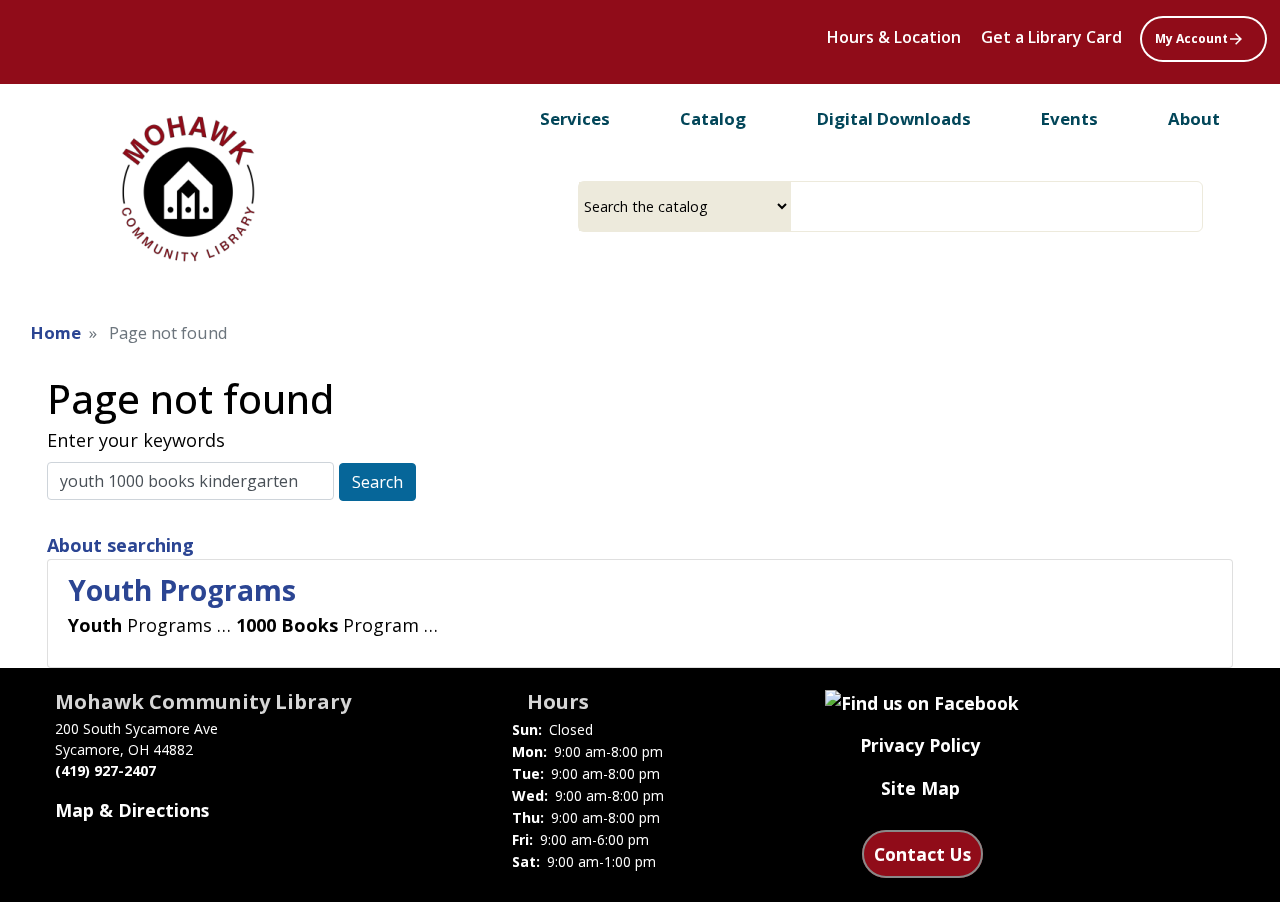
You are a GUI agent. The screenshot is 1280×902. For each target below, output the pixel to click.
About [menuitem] (1194, 118)
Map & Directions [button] (132, 810)
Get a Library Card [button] (1051, 37)
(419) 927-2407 (105, 770)
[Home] (187, 188)
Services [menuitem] (575, 118)
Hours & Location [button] (894, 37)
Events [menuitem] (1069, 118)
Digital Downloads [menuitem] (894, 118)
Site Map (920, 788)
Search (377, 482)
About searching (120, 545)
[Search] (1195, 206)
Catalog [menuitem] (713, 118)
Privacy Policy (920, 745)
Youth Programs (182, 590)
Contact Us (922, 854)
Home (56, 332)
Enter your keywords (136, 440)
